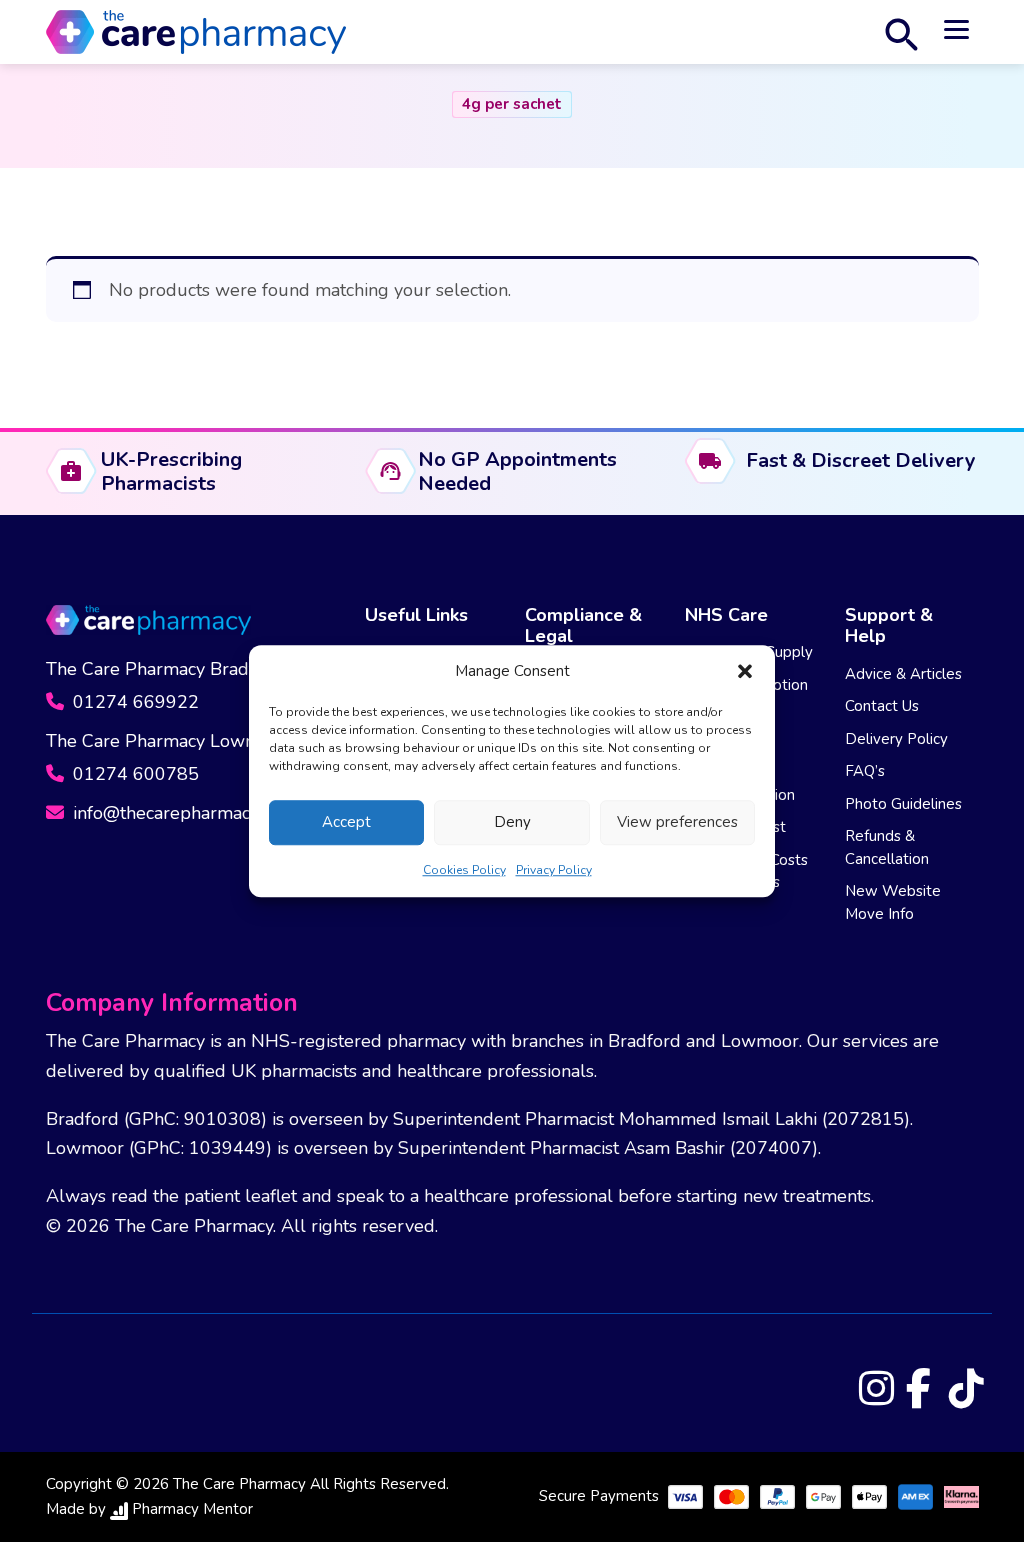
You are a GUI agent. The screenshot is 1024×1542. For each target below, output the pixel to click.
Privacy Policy (554, 870)
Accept (346, 822)
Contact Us (882, 706)
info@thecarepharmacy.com (181, 813)
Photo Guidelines (903, 804)
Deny (512, 822)
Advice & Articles (903, 674)
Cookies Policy (464, 870)
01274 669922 (133, 702)
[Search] (901, 32)
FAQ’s (865, 771)
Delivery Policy (896, 739)
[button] (745, 672)
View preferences (677, 822)
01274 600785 (133, 774)
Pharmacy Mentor (192, 1509)
